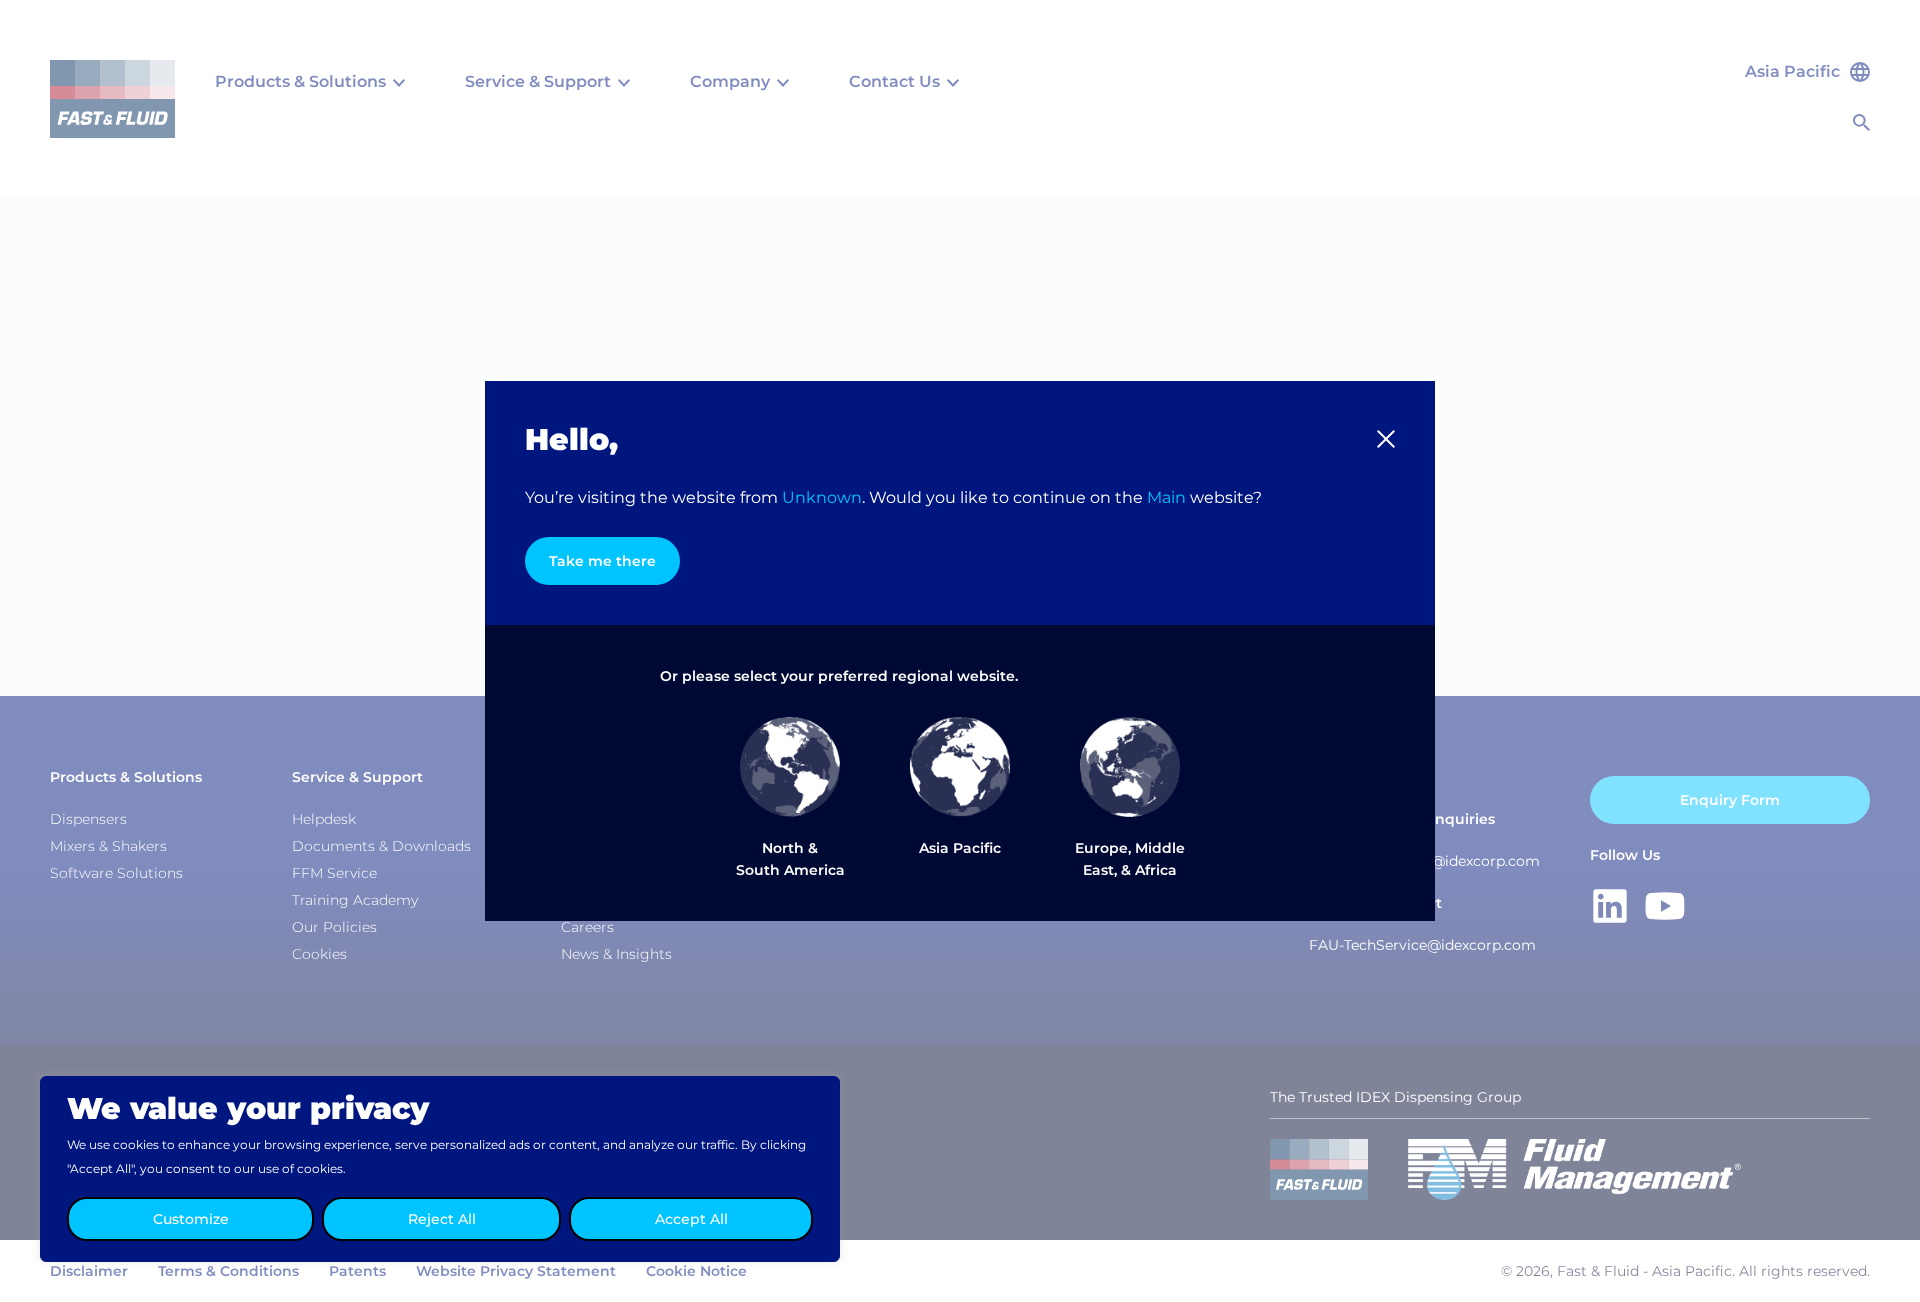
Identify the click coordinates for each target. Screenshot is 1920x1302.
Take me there (602, 561)
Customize (191, 1219)
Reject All (442, 1219)
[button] (1386, 439)
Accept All (691, 1219)
